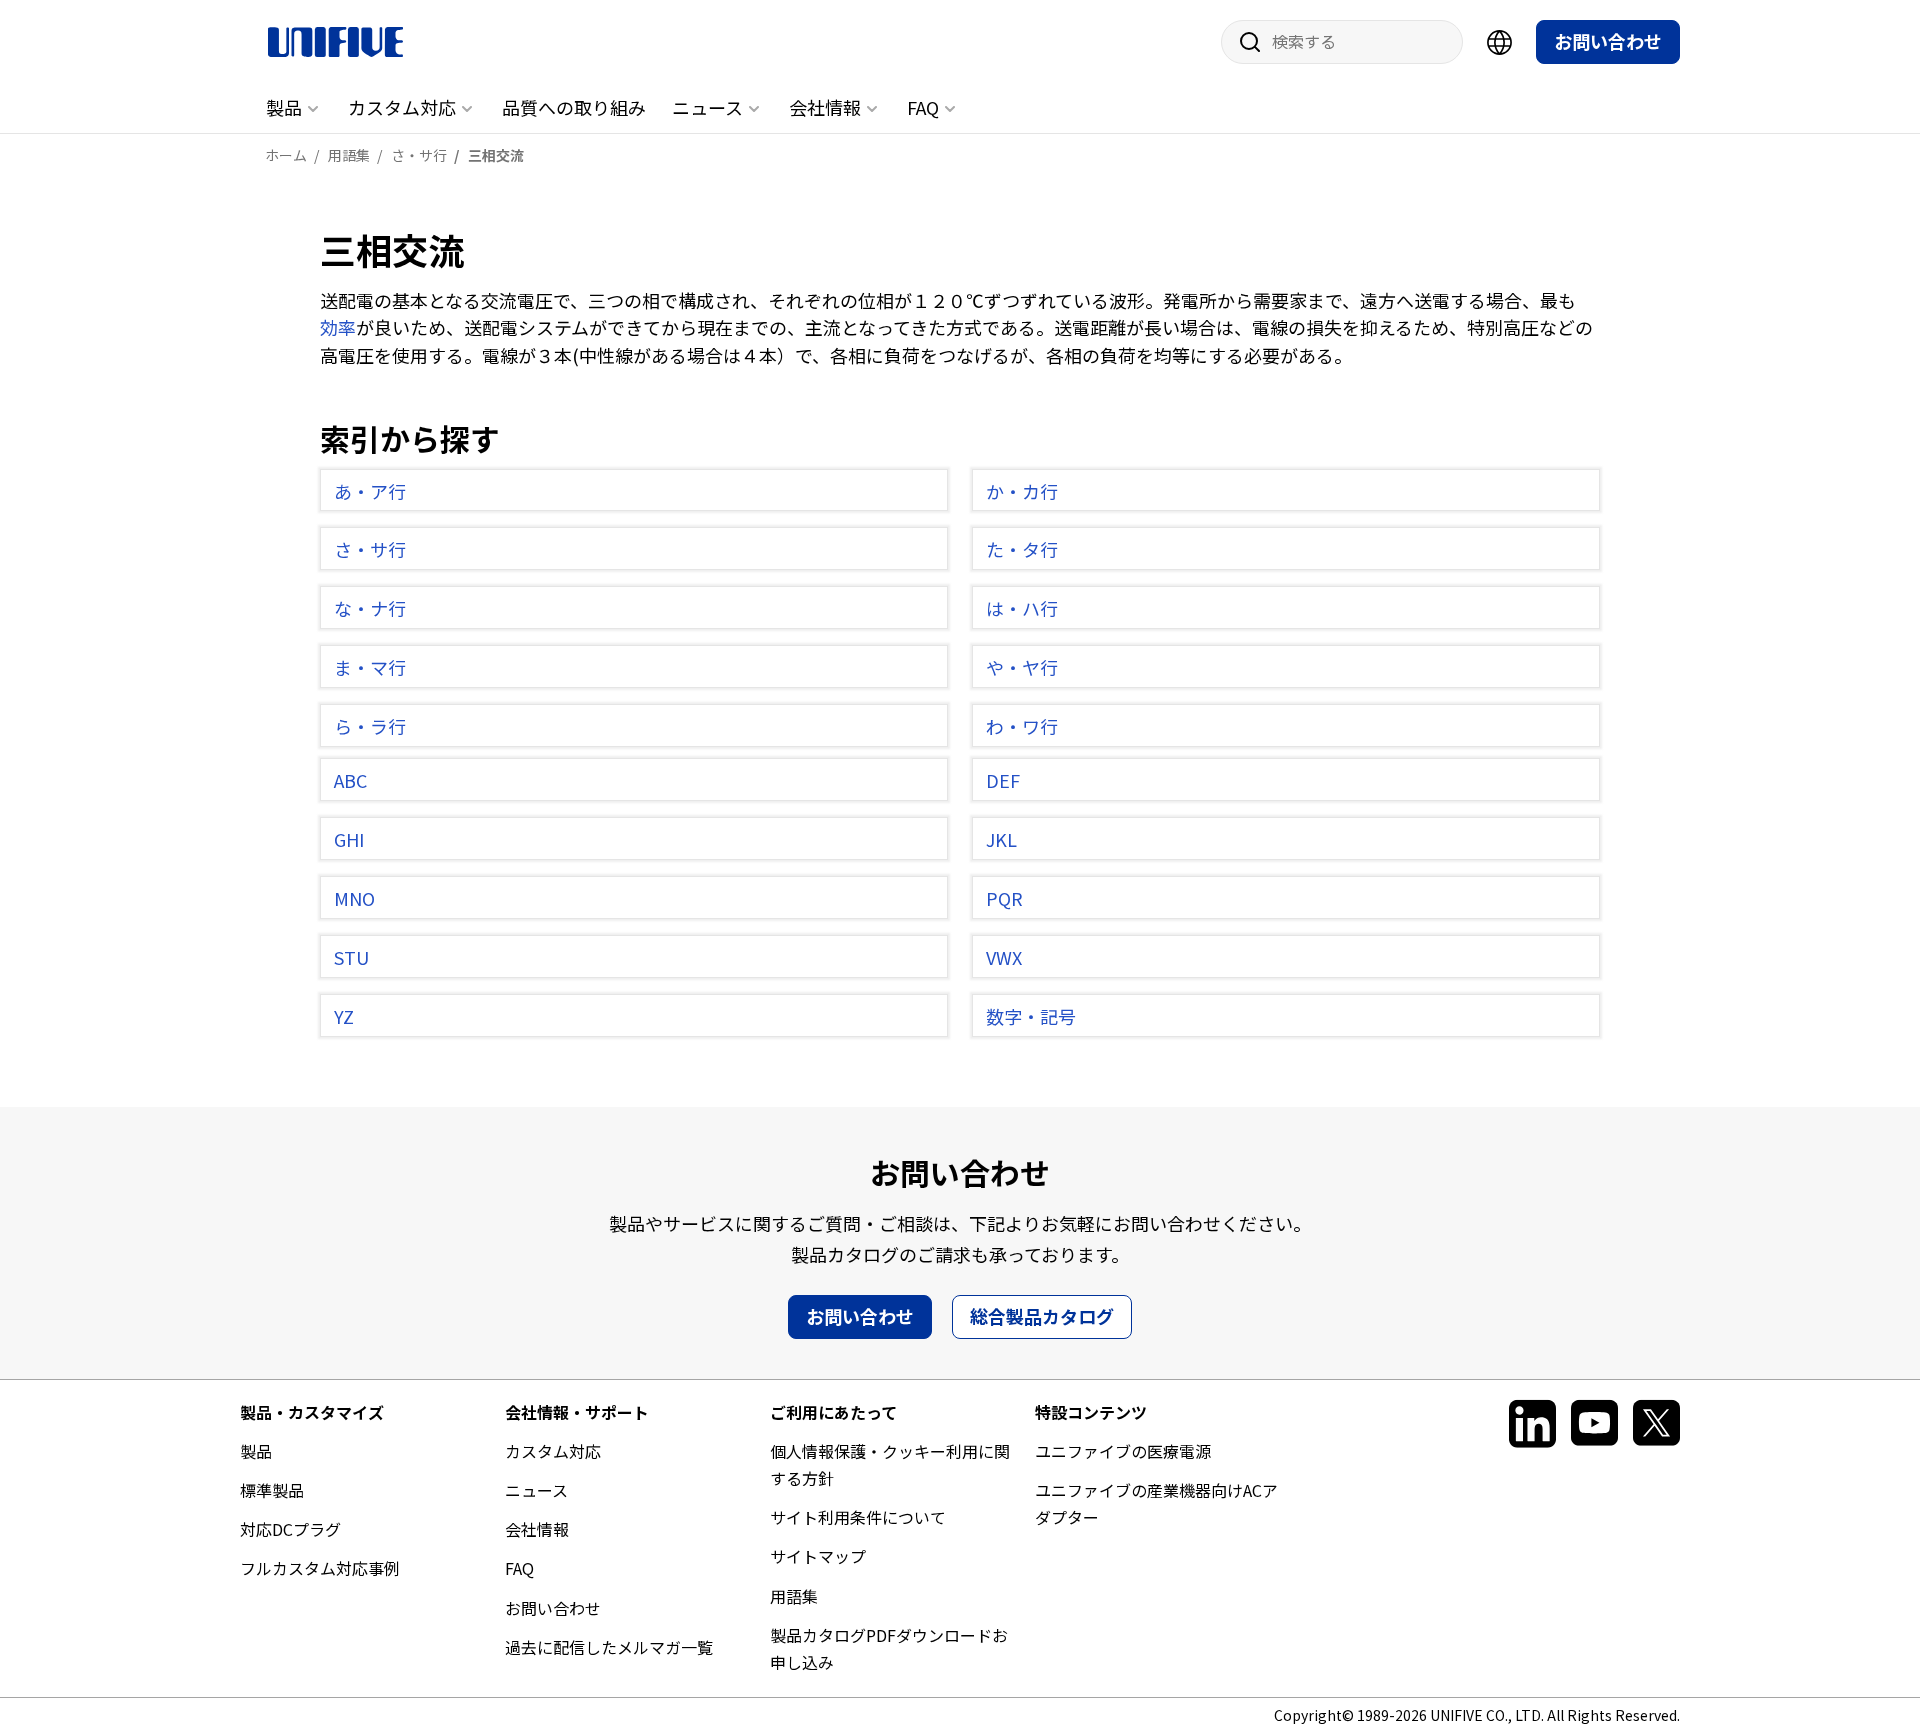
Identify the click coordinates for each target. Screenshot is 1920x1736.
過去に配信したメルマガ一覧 (609, 1647)
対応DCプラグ (290, 1529)
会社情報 (825, 107)
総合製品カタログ (1042, 1316)
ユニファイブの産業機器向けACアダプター (1156, 1503)
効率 (338, 327)
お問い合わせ (1608, 41)
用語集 (794, 1596)
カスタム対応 (402, 107)
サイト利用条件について (858, 1517)
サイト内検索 (1243, 42)
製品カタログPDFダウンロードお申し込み (889, 1648)
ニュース (707, 107)
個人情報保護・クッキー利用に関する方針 (890, 1464)
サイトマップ (818, 1556)
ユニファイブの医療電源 (1123, 1451)
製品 (284, 107)
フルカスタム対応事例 (320, 1568)
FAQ (923, 107)
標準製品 (272, 1490)
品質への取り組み (574, 107)
